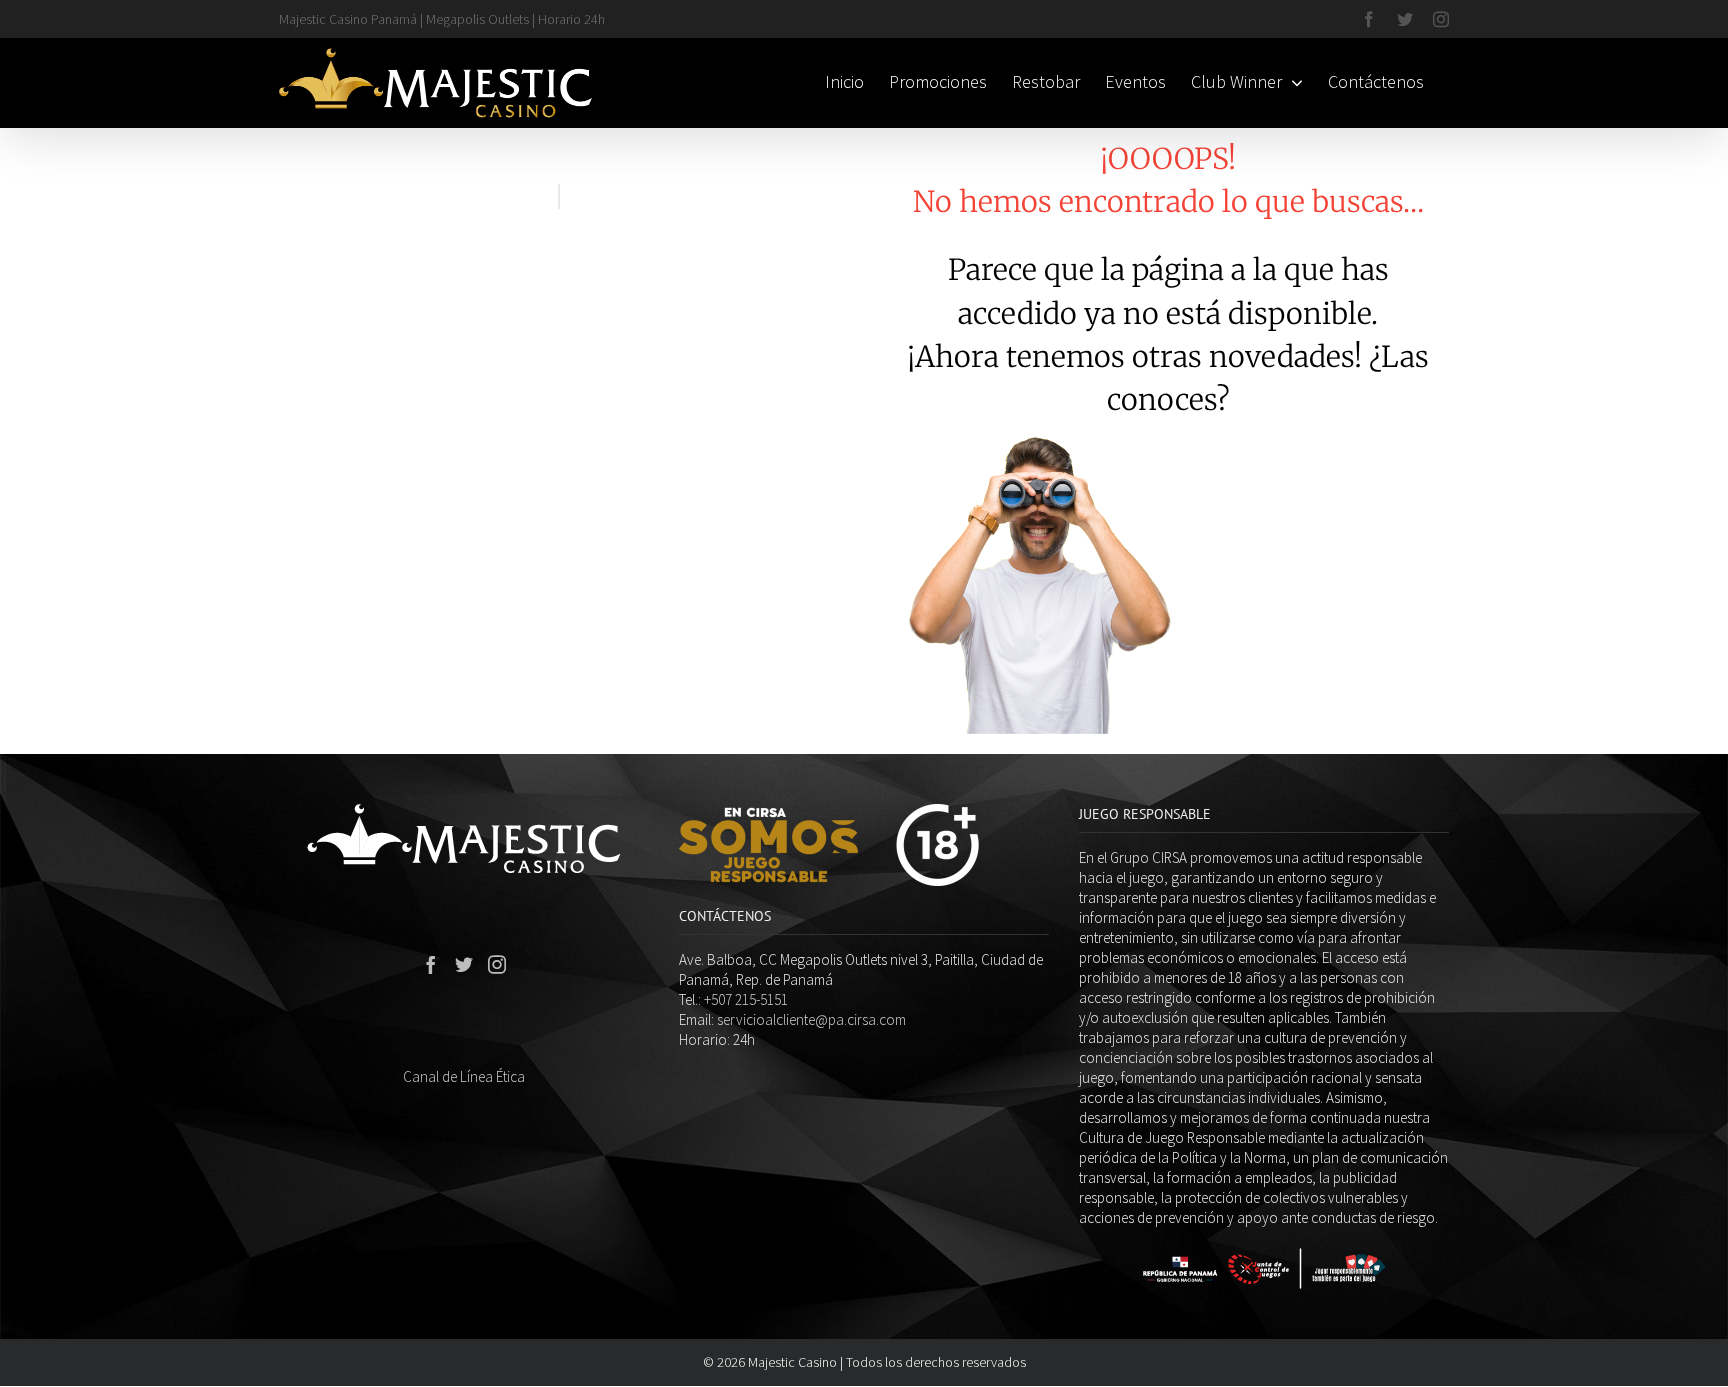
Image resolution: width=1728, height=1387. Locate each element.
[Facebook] (431, 964)
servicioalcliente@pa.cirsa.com (811, 1019)
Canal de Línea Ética (464, 1076)
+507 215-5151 (746, 999)
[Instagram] (497, 964)
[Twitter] (464, 964)
